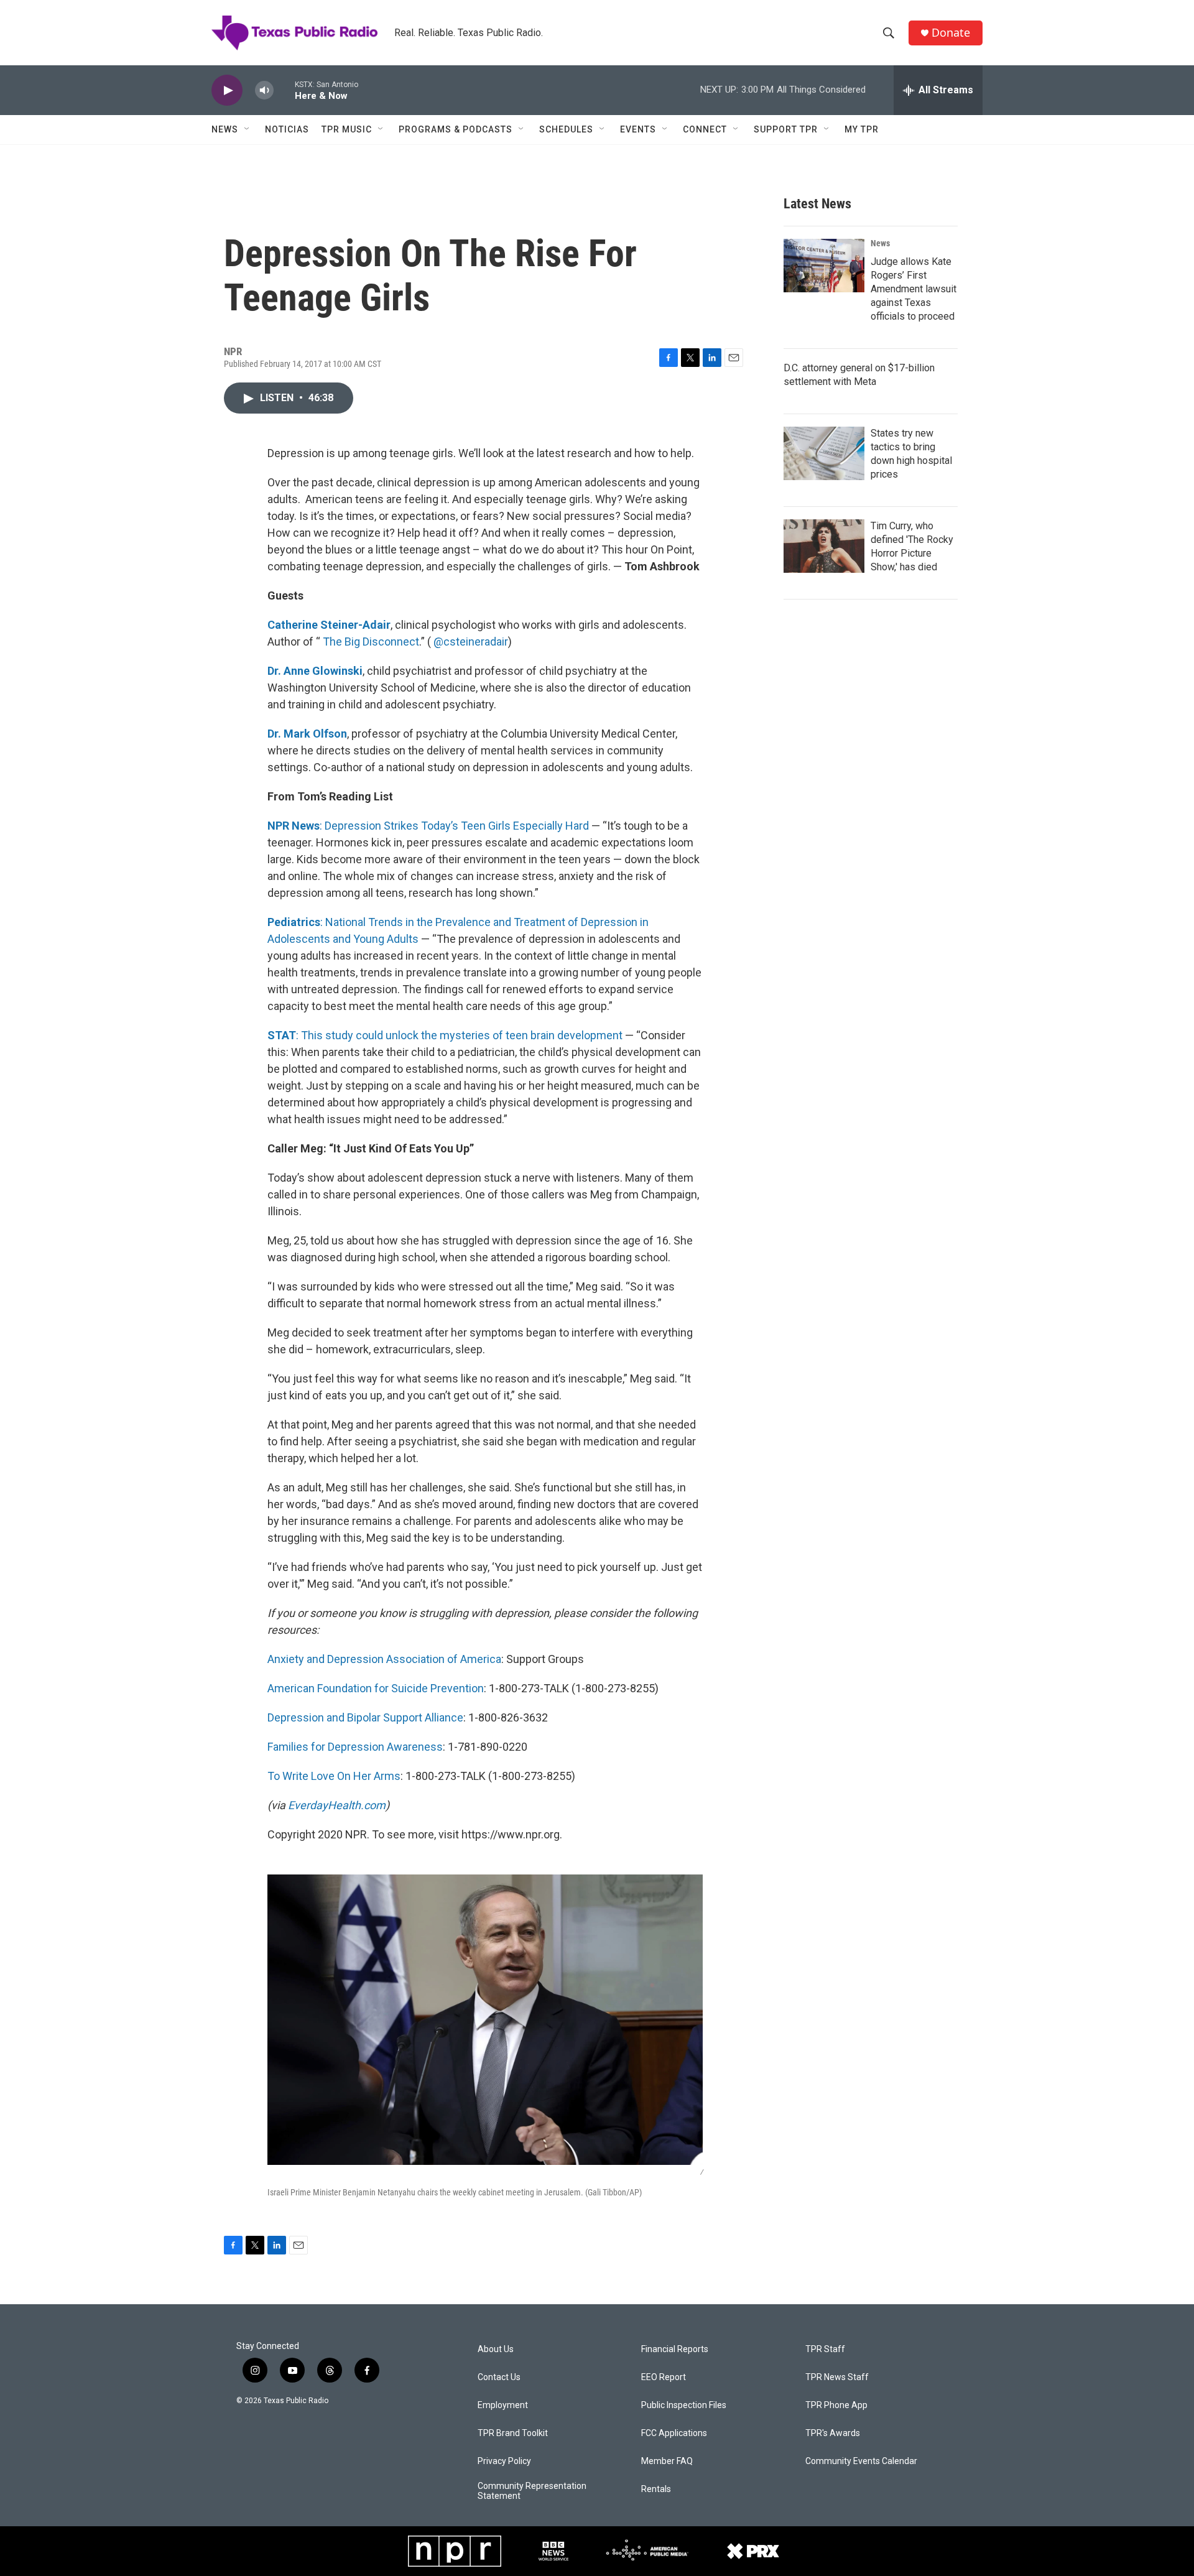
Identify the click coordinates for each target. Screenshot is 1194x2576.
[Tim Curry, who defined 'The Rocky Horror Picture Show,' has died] (824, 546)
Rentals (656, 2489)
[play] (227, 90)
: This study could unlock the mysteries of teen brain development (445, 1035)
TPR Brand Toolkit (513, 2433)
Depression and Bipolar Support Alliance (365, 1717)
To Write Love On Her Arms (334, 1776)
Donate (951, 33)
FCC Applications (674, 2433)
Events (638, 129)
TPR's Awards (833, 2433)
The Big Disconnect (371, 642)
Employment (503, 2405)
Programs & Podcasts (456, 129)
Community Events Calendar (861, 2461)
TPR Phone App (836, 2405)
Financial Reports (675, 2349)
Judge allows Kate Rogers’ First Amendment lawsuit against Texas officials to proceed (914, 289)
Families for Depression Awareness (355, 1747)
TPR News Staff (837, 2377)
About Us (496, 2349)
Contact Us (499, 2377)
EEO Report (664, 2377)
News (225, 129)
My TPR (862, 129)
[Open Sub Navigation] (248, 129)
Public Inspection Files (684, 2405)
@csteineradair (471, 642)
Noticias (287, 129)
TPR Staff (825, 2349)
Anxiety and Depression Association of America (384, 1659)
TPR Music (347, 129)
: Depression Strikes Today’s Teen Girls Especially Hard (428, 826)
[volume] (264, 90)
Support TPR (786, 129)
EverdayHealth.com (337, 1805)
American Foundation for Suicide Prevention (376, 1688)
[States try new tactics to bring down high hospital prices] (824, 453)
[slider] (284, 90)
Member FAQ (667, 2461)
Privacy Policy (504, 2461)
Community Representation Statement (532, 2491)
